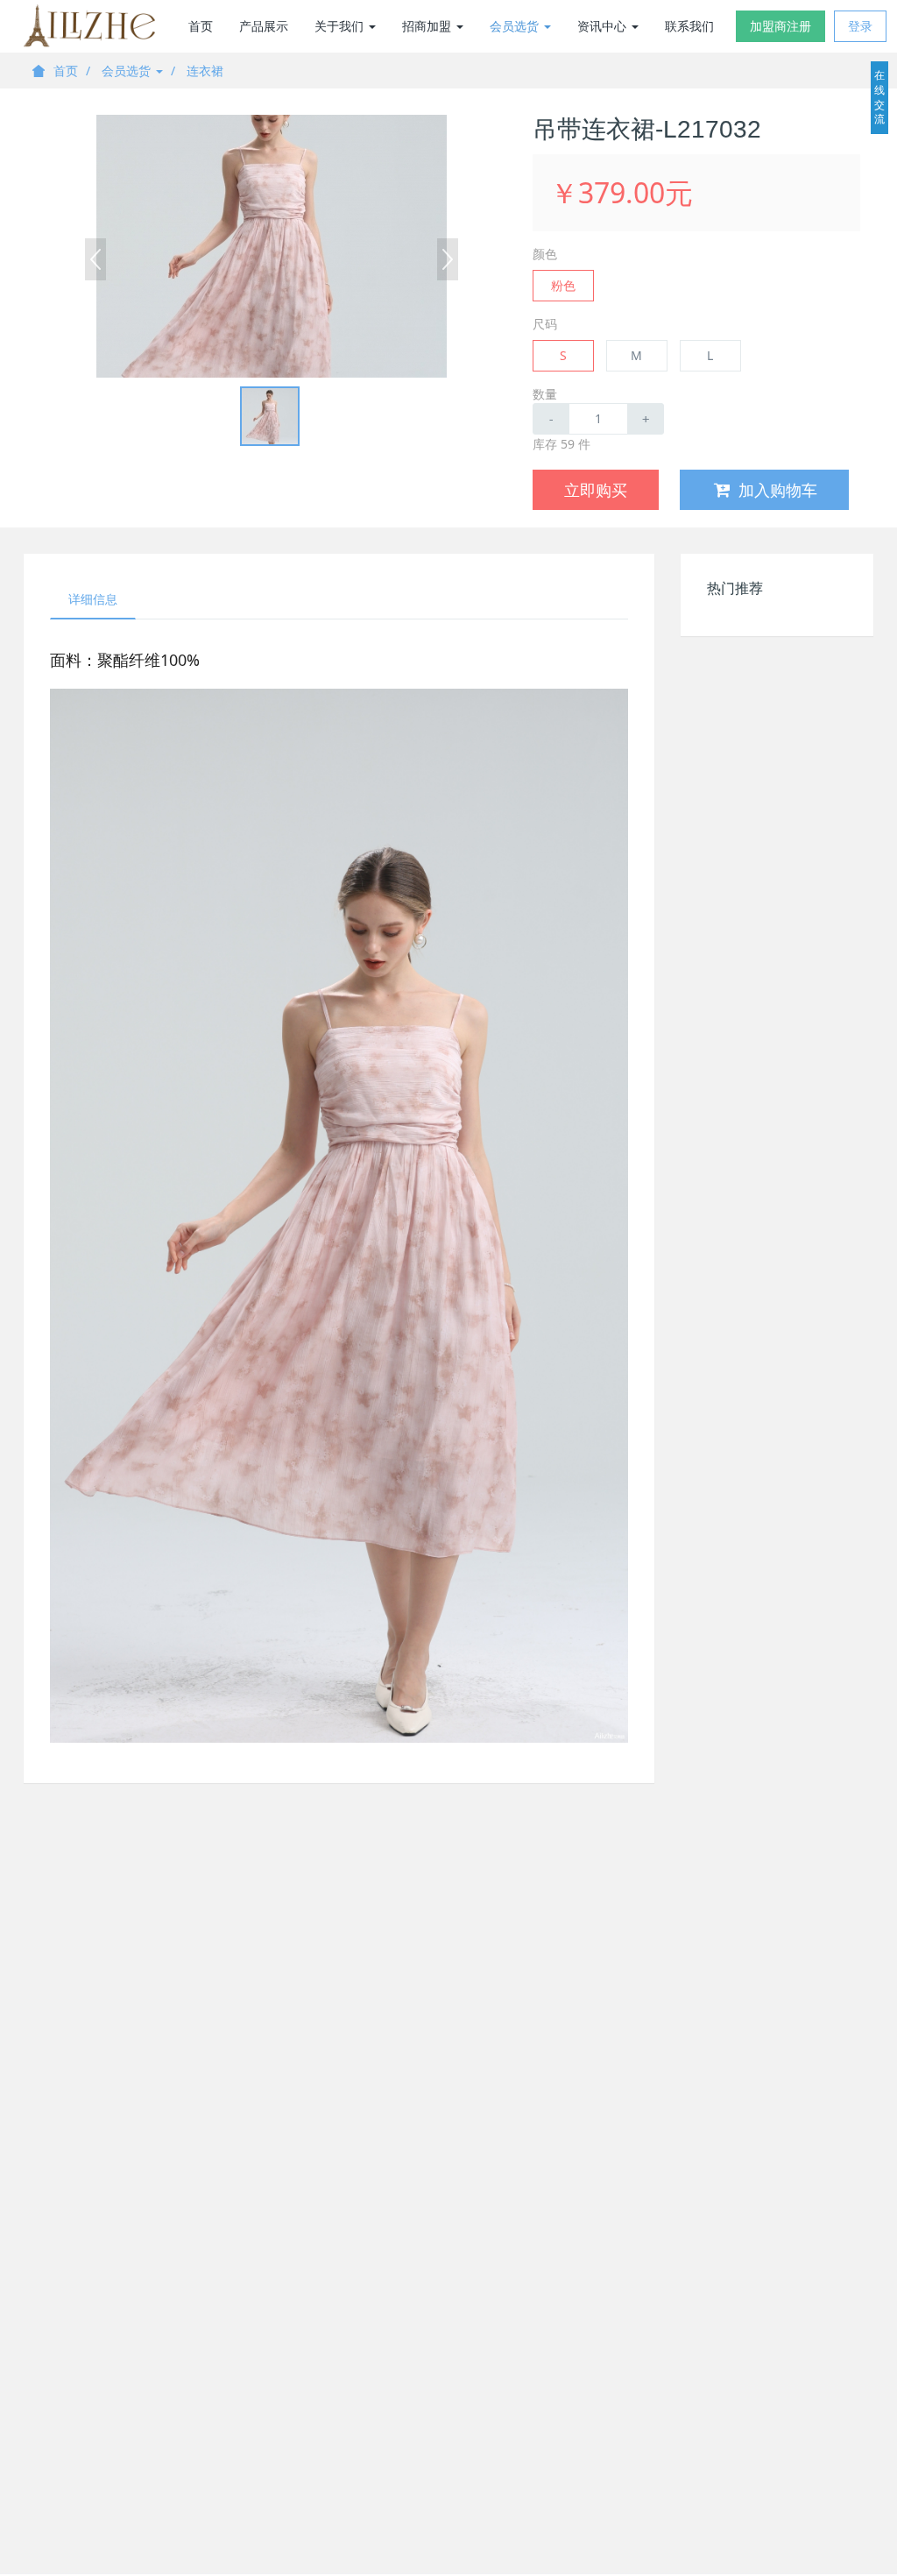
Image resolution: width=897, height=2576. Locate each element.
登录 (860, 26)
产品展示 (264, 26)
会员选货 (128, 71)
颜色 (545, 254)
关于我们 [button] (341, 26)
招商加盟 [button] (428, 26)
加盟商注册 (780, 26)
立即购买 (596, 490)
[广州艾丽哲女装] (89, 26)
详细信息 (93, 599)
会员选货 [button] (516, 26)
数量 (545, 394)
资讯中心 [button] (604, 26)
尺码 (545, 324)
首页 (201, 26)
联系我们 (689, 26)
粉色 (563, 285)
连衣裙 (205, 71)
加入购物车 (778, 490)
